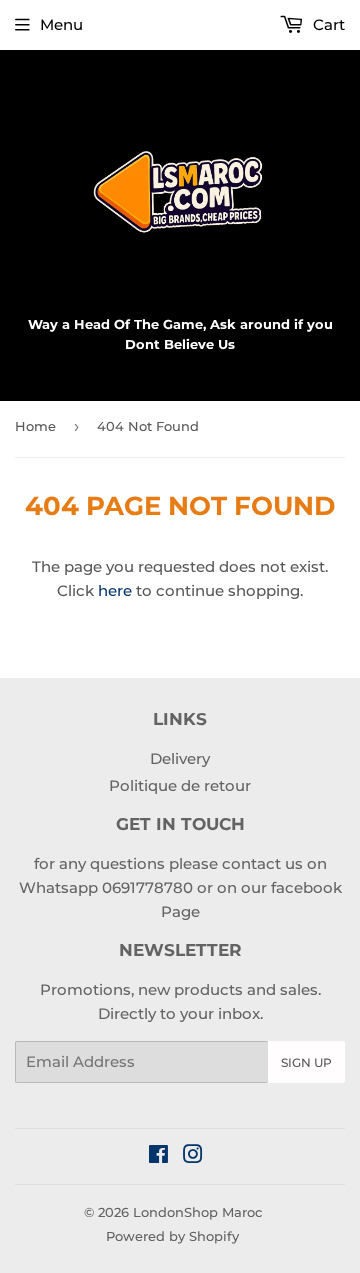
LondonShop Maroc (197, 1212)
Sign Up (306, 1062)
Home (35, 426)
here (115, 590)
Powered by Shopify (172, 1236)
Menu (61, 24)
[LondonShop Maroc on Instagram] (193, 1156)
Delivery (180, 758)
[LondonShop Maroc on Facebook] (158, 1156)
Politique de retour (180, 785)
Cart (327, 24)
